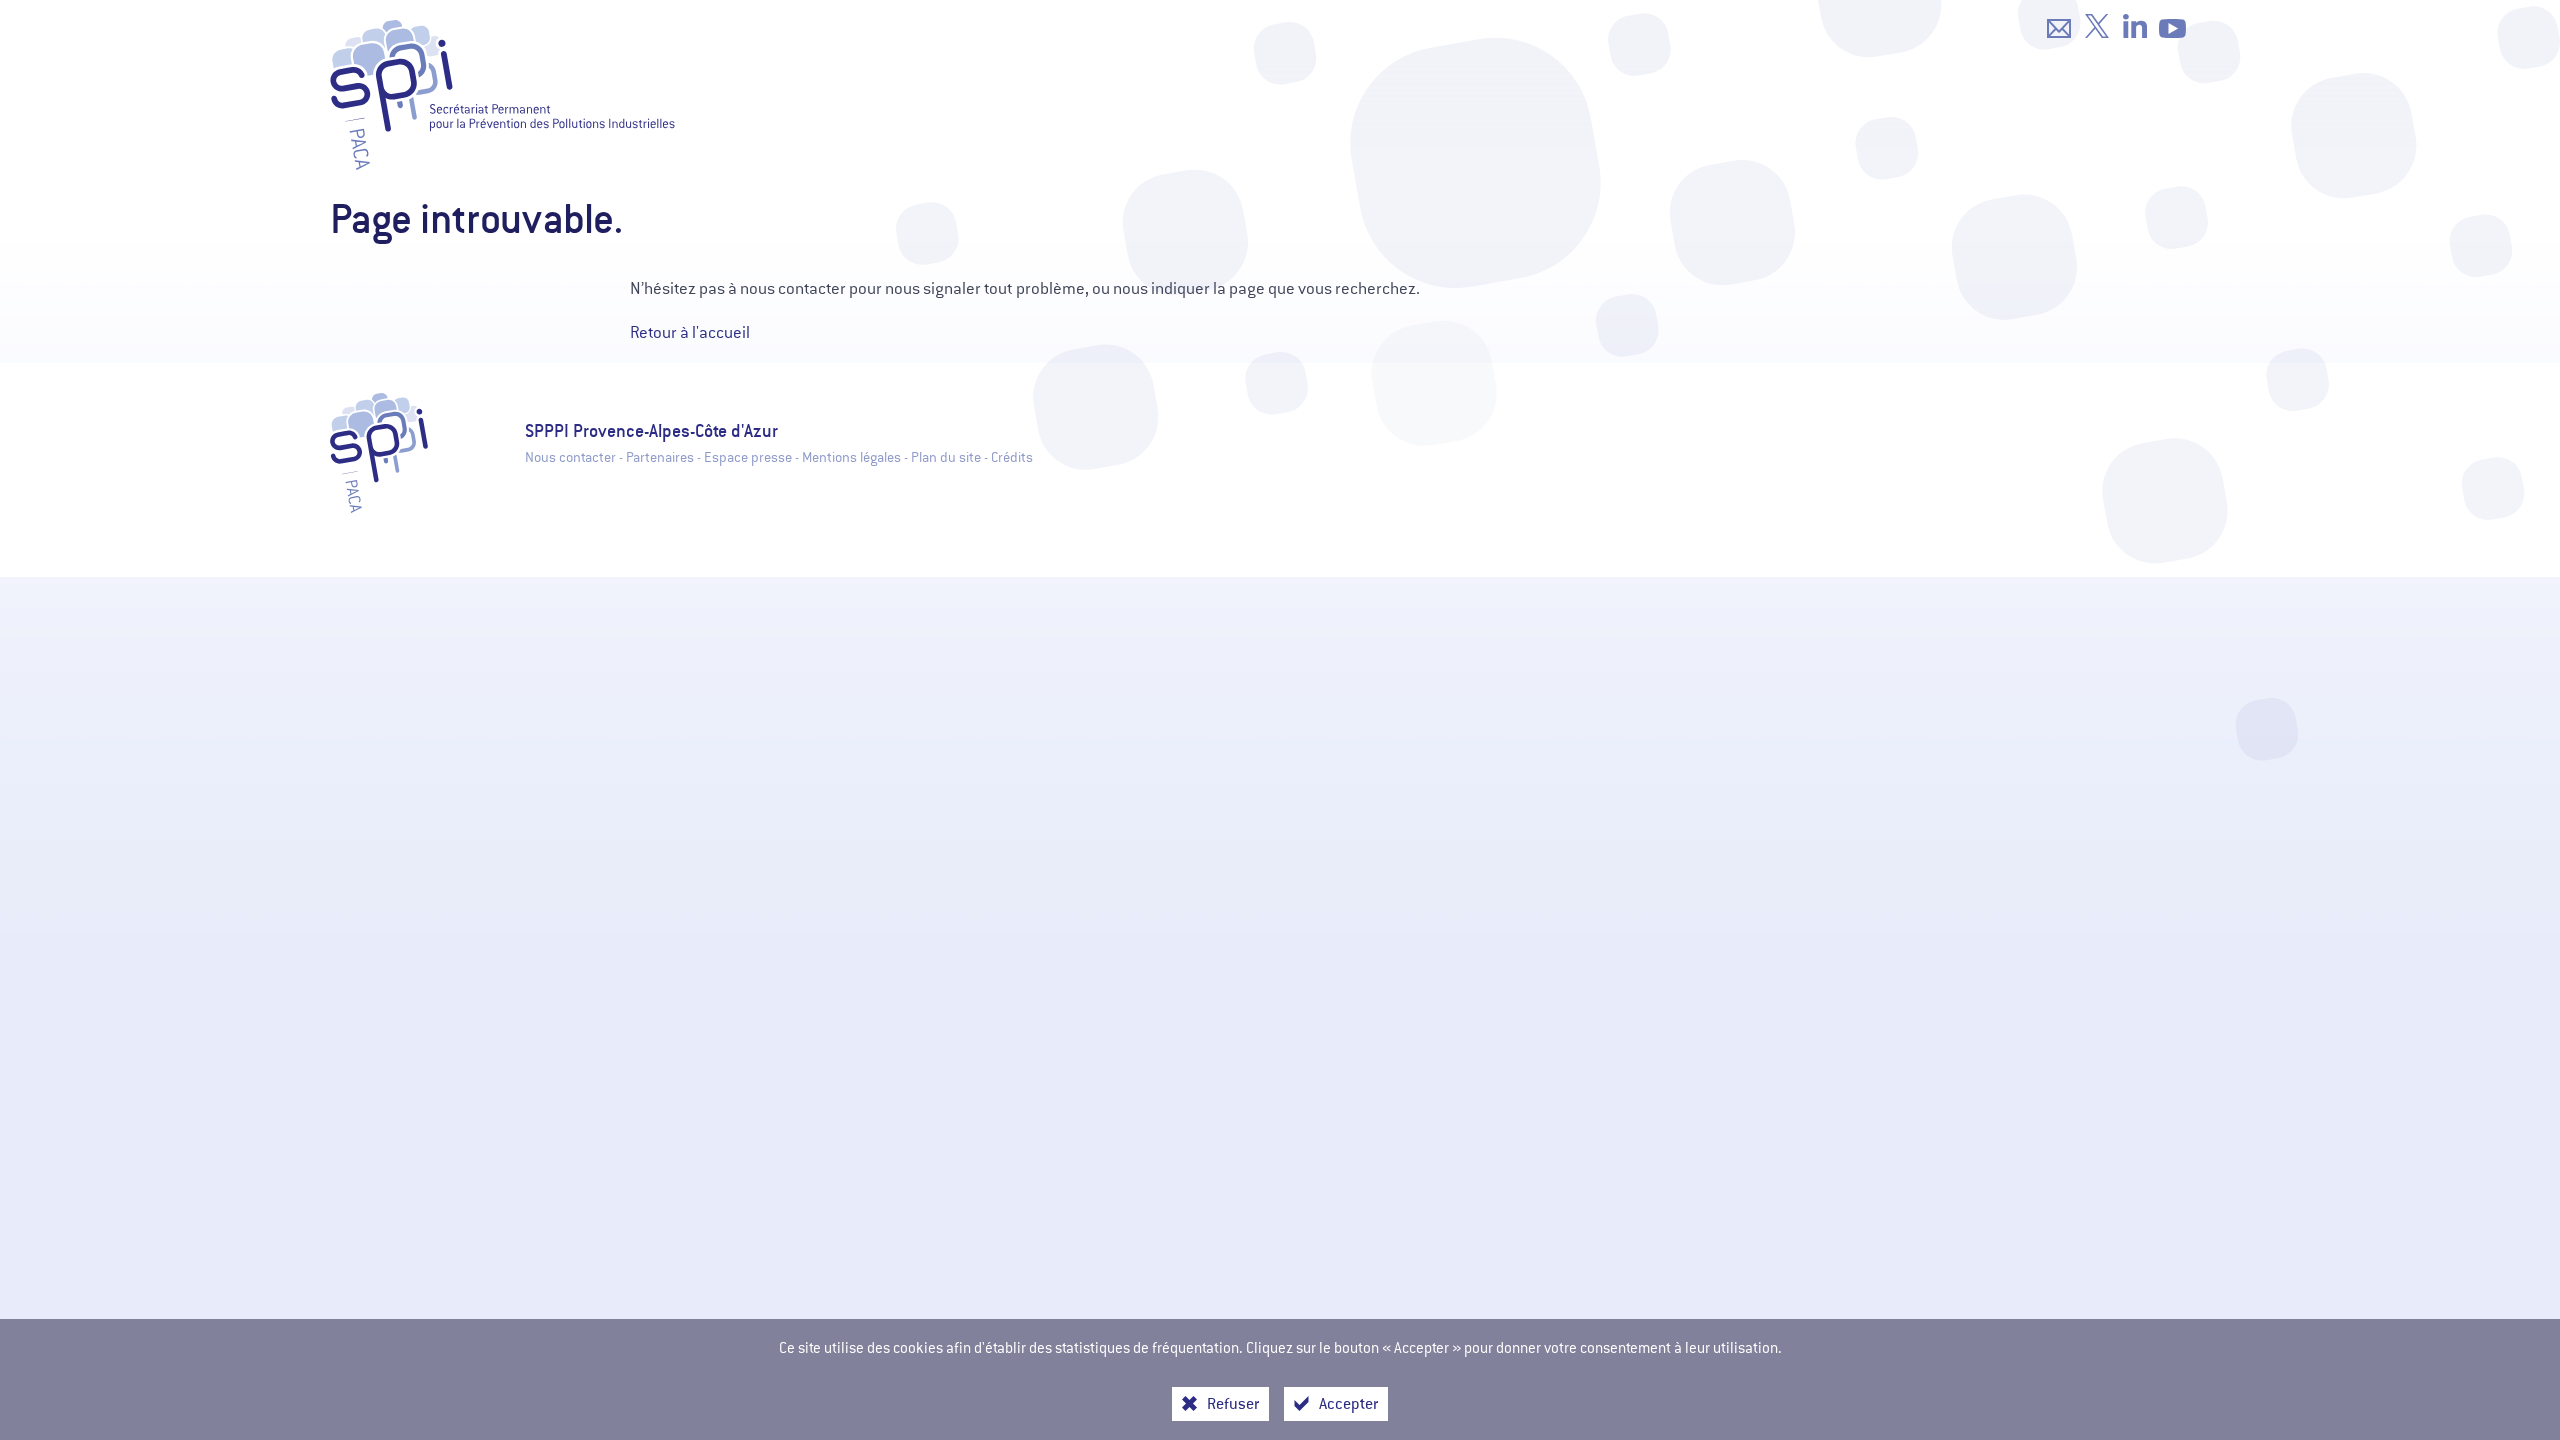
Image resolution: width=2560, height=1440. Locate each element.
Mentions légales (851, 457)
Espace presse (748, 457)
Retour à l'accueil (690, 332)
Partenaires (660, 457)
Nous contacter (570, 457)
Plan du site (946, 457)
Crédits (1012, 457)
